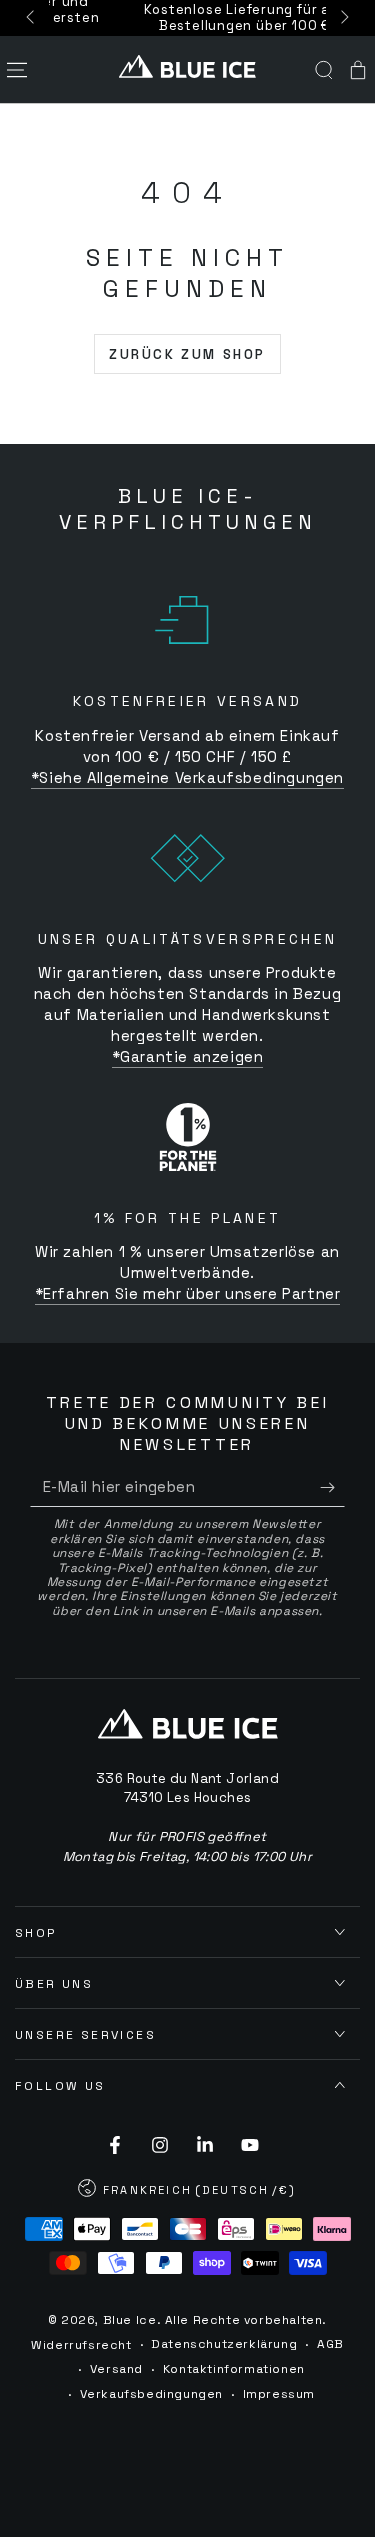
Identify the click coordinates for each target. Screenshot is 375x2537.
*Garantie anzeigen (188, 1056)
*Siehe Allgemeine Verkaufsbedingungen (187, 777)
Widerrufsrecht (81, 2345)
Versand (116, 2369)
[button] (324, 70)
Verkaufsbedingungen (151, 2394)
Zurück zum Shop (187, 354)
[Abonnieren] (332, 1487)
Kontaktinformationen (234, 2369)
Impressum (279, 2394)
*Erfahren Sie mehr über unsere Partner (188, 1293)
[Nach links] (32, 18)
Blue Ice (130, 2320)
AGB (330, 2344)
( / (188, 2192)
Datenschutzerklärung (224, 2344)
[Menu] (17, 70)
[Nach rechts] (343, 18)
